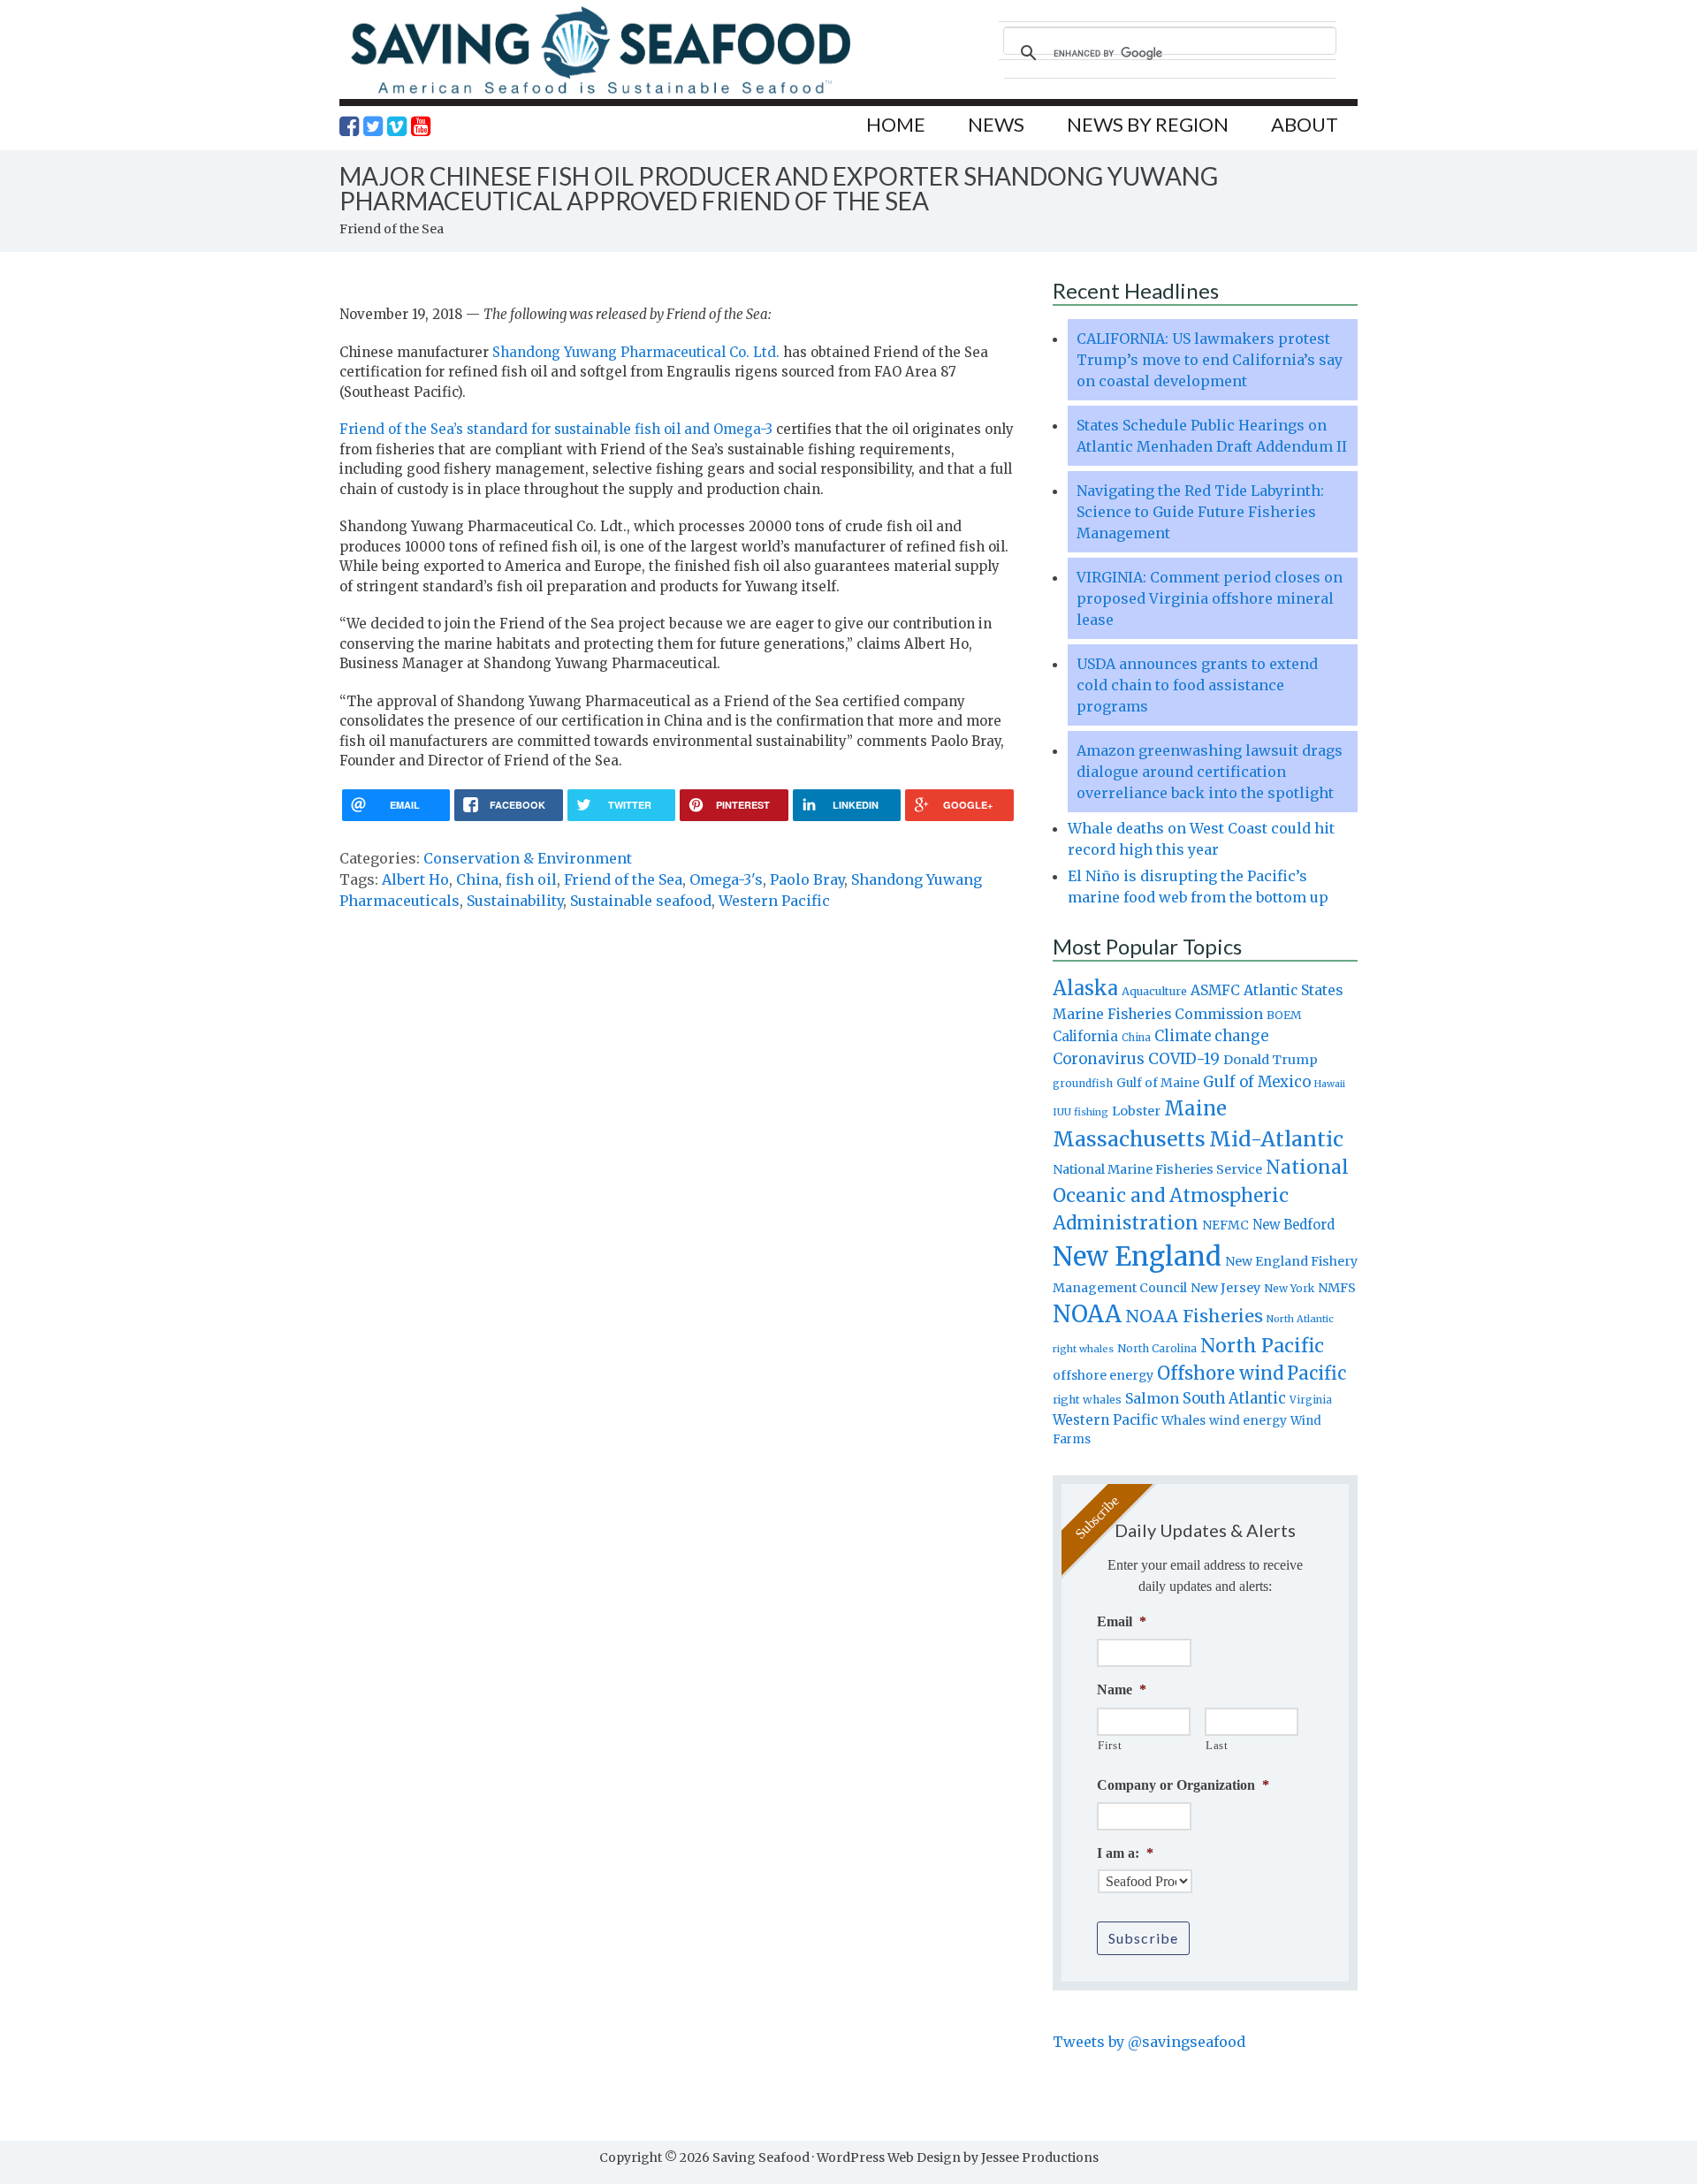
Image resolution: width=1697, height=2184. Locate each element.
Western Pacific (774, 901)
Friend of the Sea (623, 879)
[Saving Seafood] (600, 93)
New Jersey (1225, 1288)
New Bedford (1294, 1225)
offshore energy (1103, 1375)
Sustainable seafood (641, 901)
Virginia (1311, 1400)
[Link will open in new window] (349, 126)
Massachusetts (1129, 1139)
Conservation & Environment (528, 858)
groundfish (1083, 1083)
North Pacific (1262, 1346)
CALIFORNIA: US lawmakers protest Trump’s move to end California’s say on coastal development (1210, 360)
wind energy (1248, 1421)
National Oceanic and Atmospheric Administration (1201, 1195)
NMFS (1337, 1288)
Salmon (1152, 1398)
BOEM (1284, 1015)
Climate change (1211, 1036)
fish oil (531, 879)
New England (1137, 1256)
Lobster (1136, 1111)
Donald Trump (1271, 1060)
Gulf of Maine (1158, 1083)
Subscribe (1143, 1938)
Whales (1183, 1420)
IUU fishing (1081, 1112)
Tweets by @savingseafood (1149, 2042)
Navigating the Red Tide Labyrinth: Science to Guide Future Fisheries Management (1200, 512)
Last (1217, 1745)
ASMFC (1215, 990)
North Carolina (1157, 1348)
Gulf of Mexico (1257, 1082)
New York (1289, 1288)
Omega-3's (726, 879)
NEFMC (1225, 1225)
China (477, 879)
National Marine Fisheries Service (1157, 1169)
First (1110, 1745)
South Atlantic (1234, 1398)
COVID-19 (1184, 1059)
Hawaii (1330, 1084)
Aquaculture (1154, 991)
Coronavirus (1099, 1059)
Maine (1195, 1108)
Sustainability (515, 901)
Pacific (1317, 1374)
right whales (1087, 1400)
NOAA (1087, 1314)
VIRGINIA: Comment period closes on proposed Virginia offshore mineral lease (1210, 598)
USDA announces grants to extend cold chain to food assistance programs (1197, 685)
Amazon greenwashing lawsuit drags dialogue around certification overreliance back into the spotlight (1210, 772)
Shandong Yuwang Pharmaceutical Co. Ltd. (636, 352)
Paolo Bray (807, 879)
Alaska (1085, 989)
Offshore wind (1220, 1374)
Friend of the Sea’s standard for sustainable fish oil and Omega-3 (556, 429)
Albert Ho (415, 879)
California (1085, 1036)
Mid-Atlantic (1276, 1139)
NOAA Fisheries (1194, 1316)
